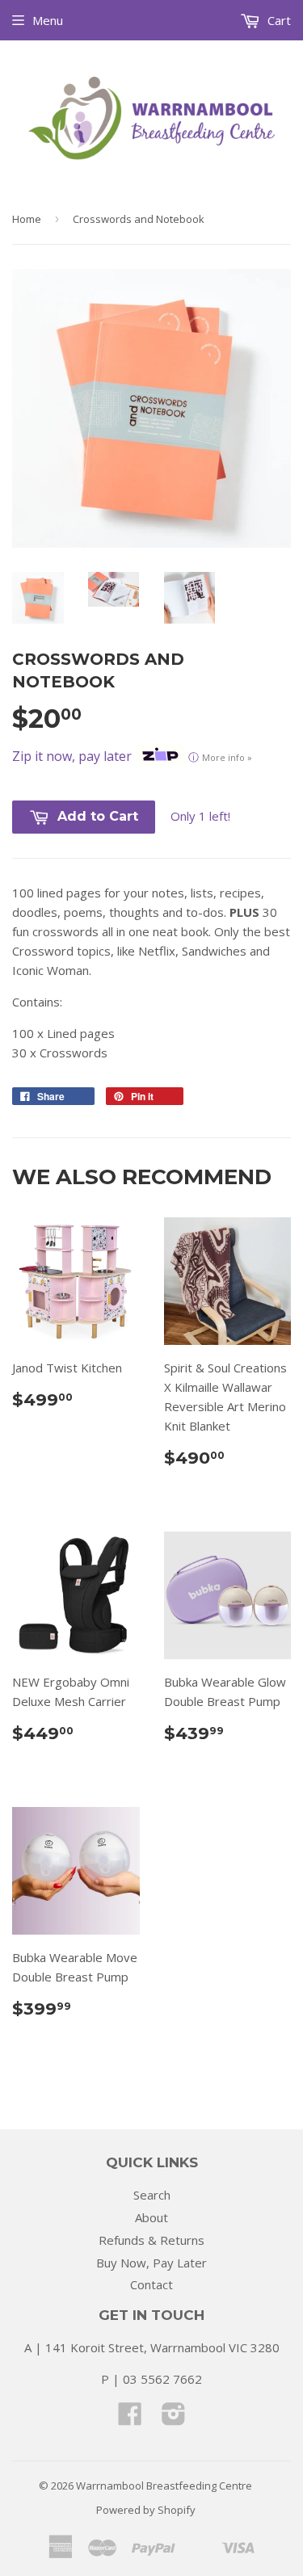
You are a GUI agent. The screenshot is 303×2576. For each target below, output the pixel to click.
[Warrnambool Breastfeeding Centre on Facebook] (130, 2418)
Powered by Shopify (146, 2510)
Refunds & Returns (151, 2240)
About (151, 2217)
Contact (151, 2284)
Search (152, 2195)
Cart (278, 20)
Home (27, 219)
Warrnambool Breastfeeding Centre (164, 2486)
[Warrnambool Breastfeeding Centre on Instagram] (174, 2418)
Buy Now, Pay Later (151, 2263)
